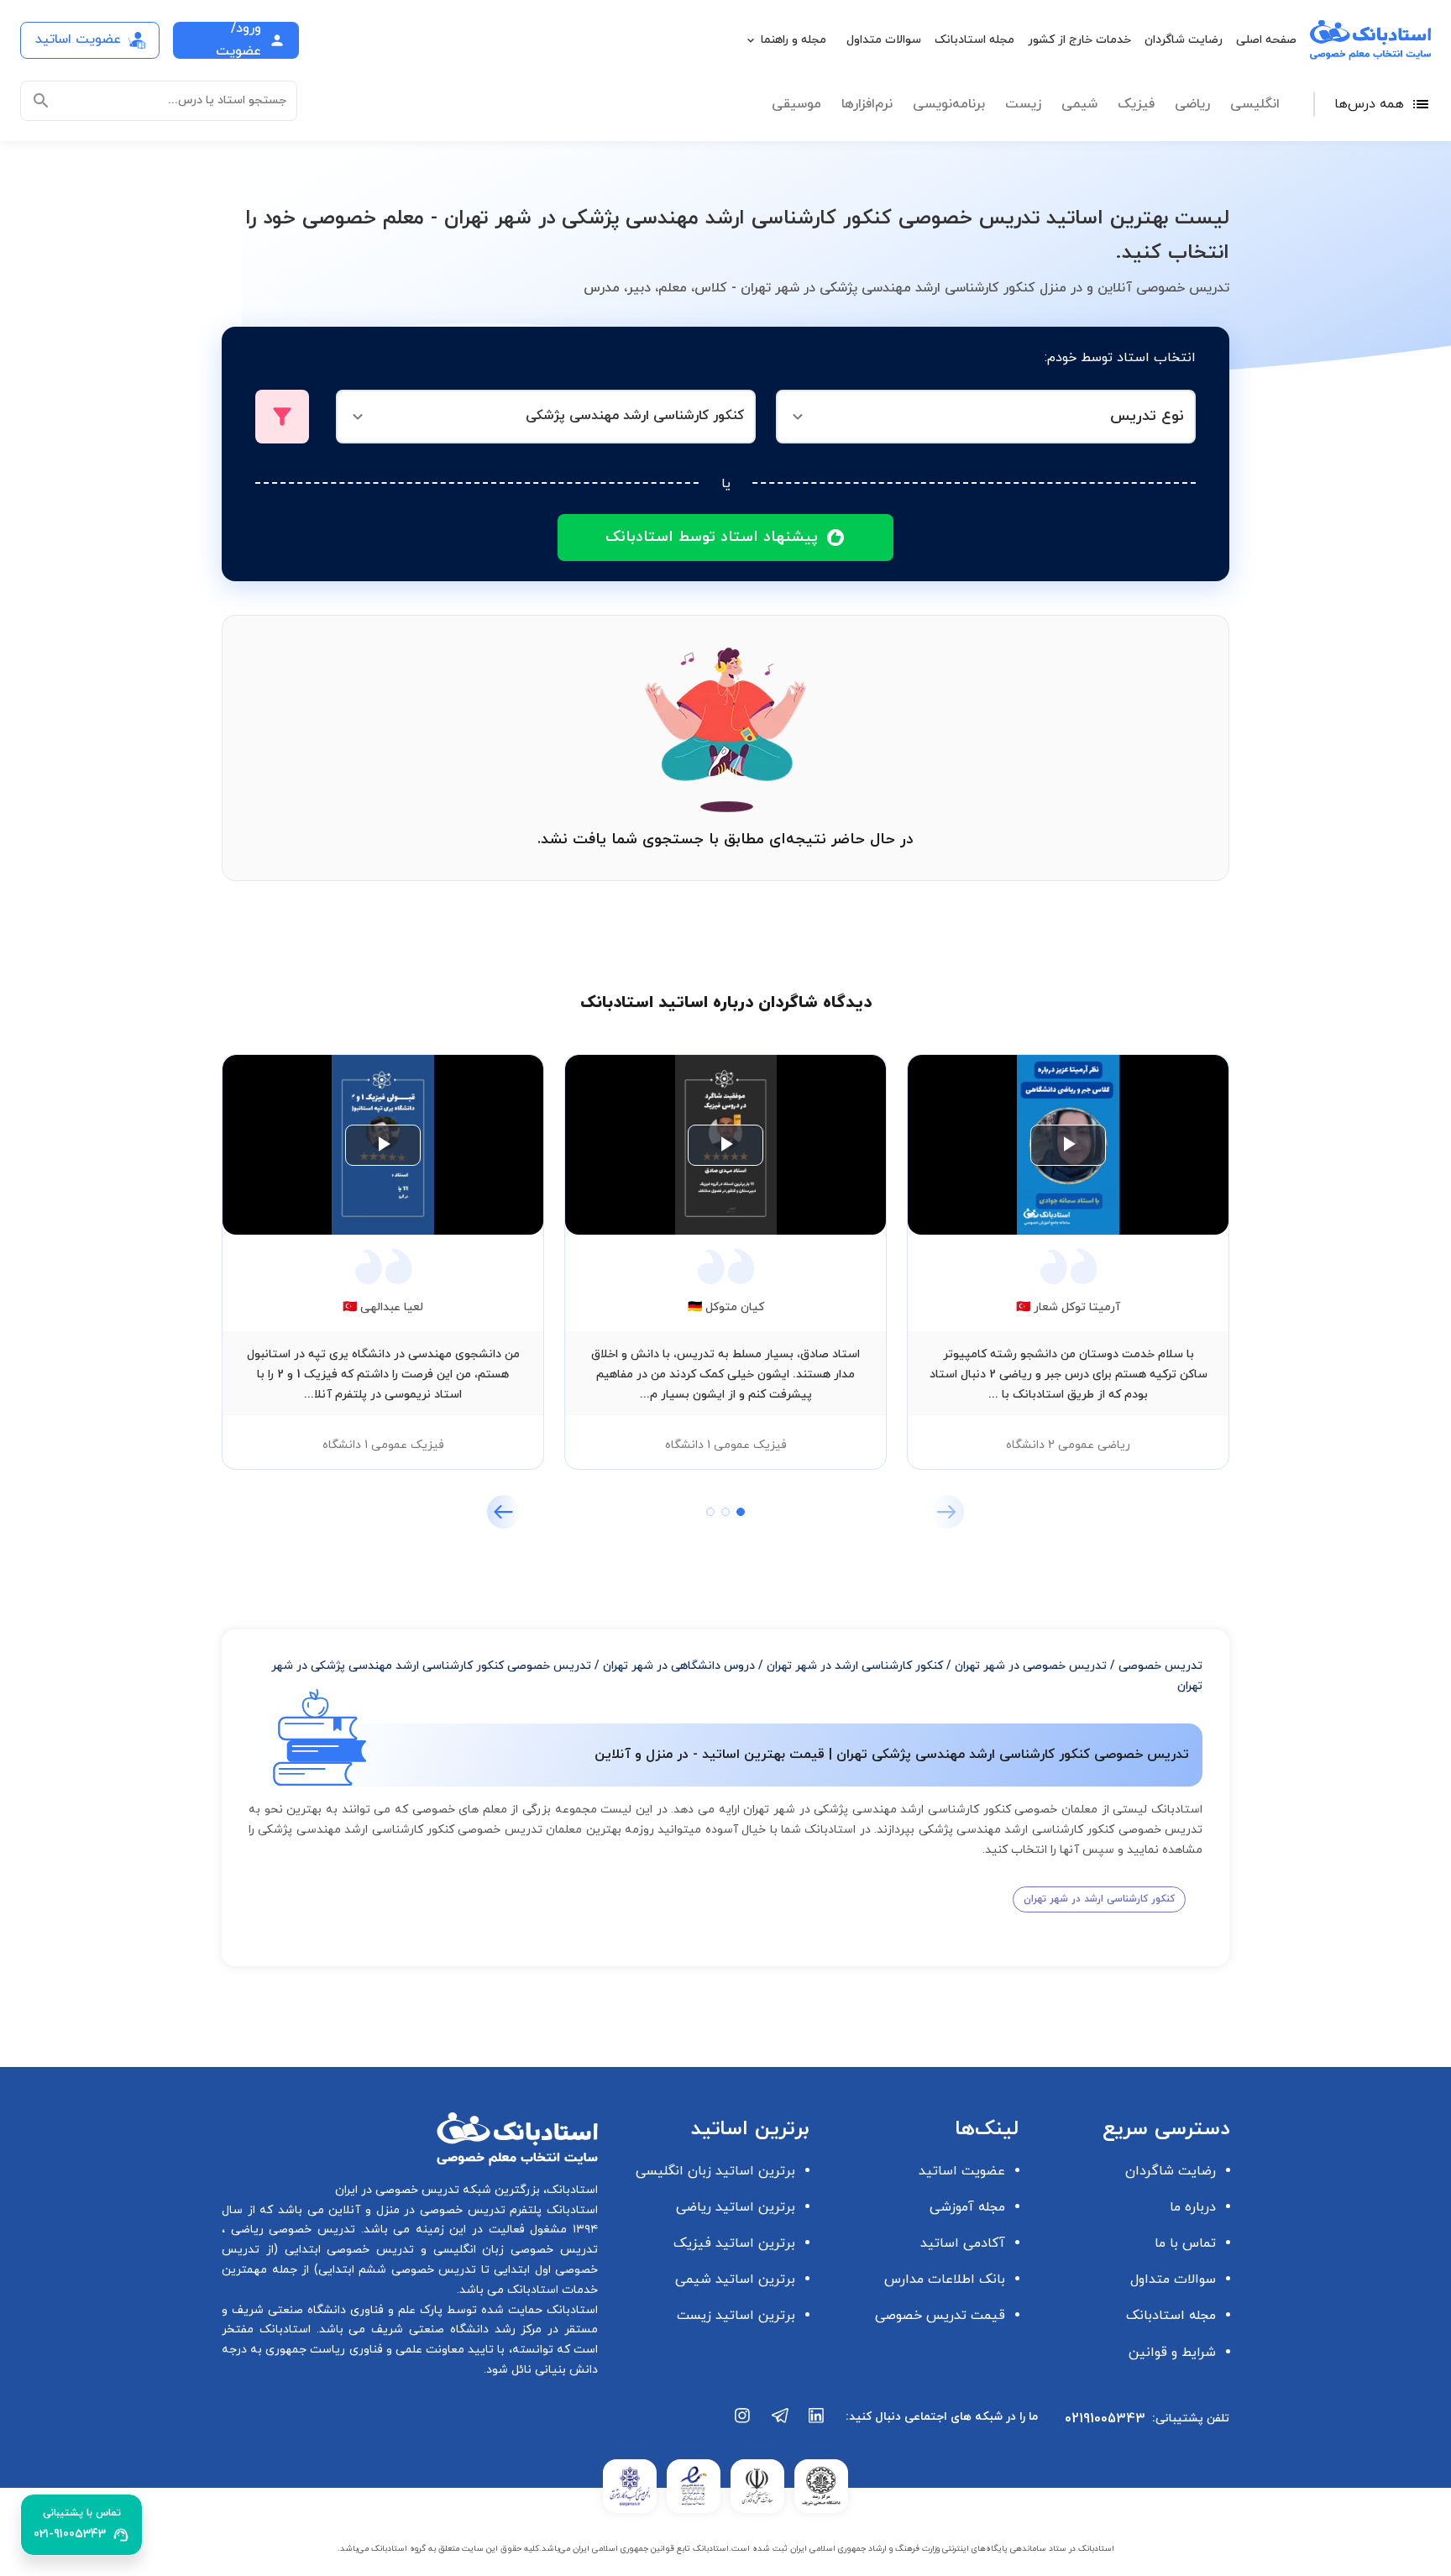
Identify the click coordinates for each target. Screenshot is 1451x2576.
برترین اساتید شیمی (735, 2280)
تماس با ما (1185, 2243)
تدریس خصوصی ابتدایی (346, 2250)
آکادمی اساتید (963, 2243)
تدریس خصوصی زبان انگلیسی (512, 2250)
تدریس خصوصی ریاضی (290, 2230)
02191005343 (1105, 2419)
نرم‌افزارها (867, 104)
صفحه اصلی (1266, 40)
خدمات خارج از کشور (1079, 40)
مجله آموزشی (967, 2207)
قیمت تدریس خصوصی (940, 2316)
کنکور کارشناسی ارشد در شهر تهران (855, 1666)
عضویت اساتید (962, 2171)
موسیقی (796, 104)
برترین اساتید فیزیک (734, 2243)
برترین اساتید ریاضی (736, 2207)
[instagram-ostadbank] (743, 2424)
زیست (1023, 104)
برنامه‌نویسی (949, 104)
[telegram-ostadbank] (780, 2424)
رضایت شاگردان (1184, 40)
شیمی (1079, 104)
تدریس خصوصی (1160, 1666)
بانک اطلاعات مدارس (945, 2280)
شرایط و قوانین (1172, 2353)
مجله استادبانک (974, 40)
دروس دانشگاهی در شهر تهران (679, 1666)
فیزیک (1136, 104)
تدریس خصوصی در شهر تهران (1031, 1666)
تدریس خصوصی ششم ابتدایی (398, 2270)
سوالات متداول (884, 40)
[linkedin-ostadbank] (817, 2424)
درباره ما (1193, 2207)
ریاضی (1192, 104)
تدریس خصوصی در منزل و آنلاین (415, 2210)
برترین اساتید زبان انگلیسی (715, 2171)
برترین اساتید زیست (736, 2316)
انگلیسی (1255, 104)
